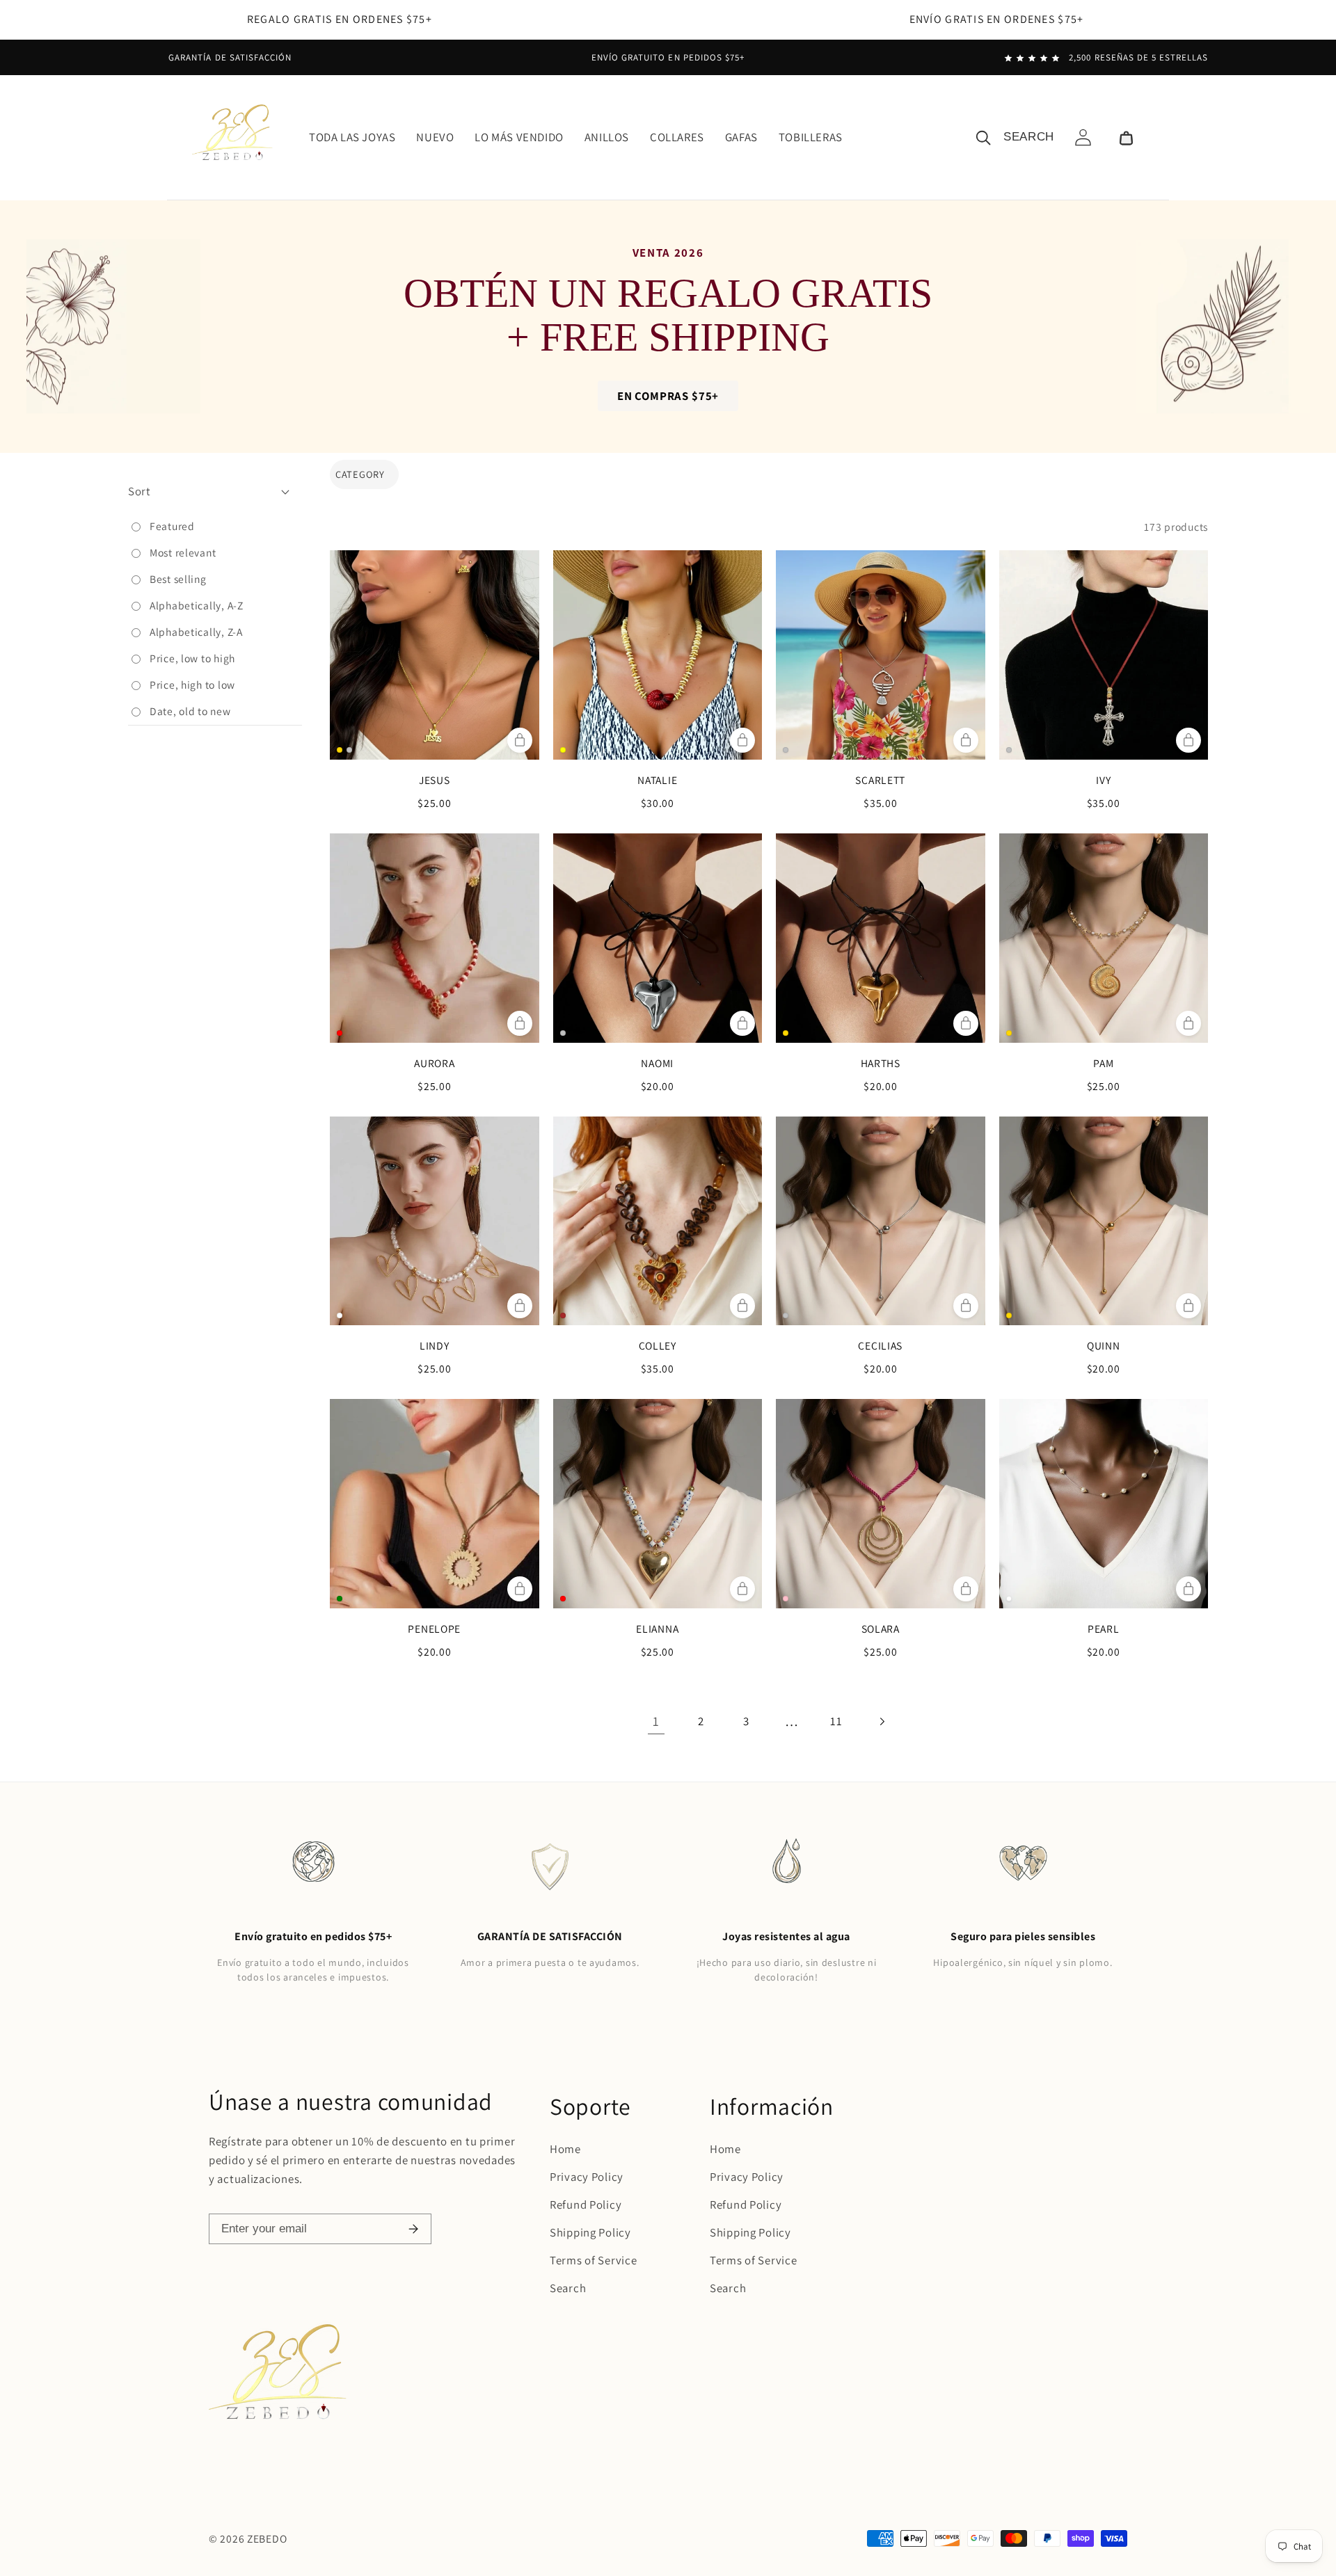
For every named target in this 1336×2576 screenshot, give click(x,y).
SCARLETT (880, 780)
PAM (1103, 1063)
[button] (1126, 137)
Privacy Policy (587, 2177)
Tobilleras (811, 137)
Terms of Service (594, 2260)
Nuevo (435, 137)
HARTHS (881, 1063)
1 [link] (656, 1721)
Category (360, 474)
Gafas (741, 137)
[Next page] (882, 1721)
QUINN (1104, 1345)
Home (565, 2149)
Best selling (178, 579)
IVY (1103, 780)
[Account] (1083, 137)
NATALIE (657, 780)
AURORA (434, 1063)
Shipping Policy (590, 2232)
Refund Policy (586, 2205)
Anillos (607, 137)
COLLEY (658, 1345)
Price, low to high (192, 658)
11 (836, 1721)
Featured (172, 526)
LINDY (435, 1345)
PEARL (1104, 1629)
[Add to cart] (520, 740)
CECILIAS (880, 1345)
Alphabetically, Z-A (196, 632)
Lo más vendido (519, 137)
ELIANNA (657, 1629)
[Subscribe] (413, 2229)
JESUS (435, 780)
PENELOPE (434, 1629)
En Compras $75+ (668, 396)
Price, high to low (192, 685)
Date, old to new (190, 711)
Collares (677, 137)
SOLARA (881, 1629)
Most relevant (183, 552)
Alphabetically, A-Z (197, 605)
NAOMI (657, 1063)
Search (568, 2288)
